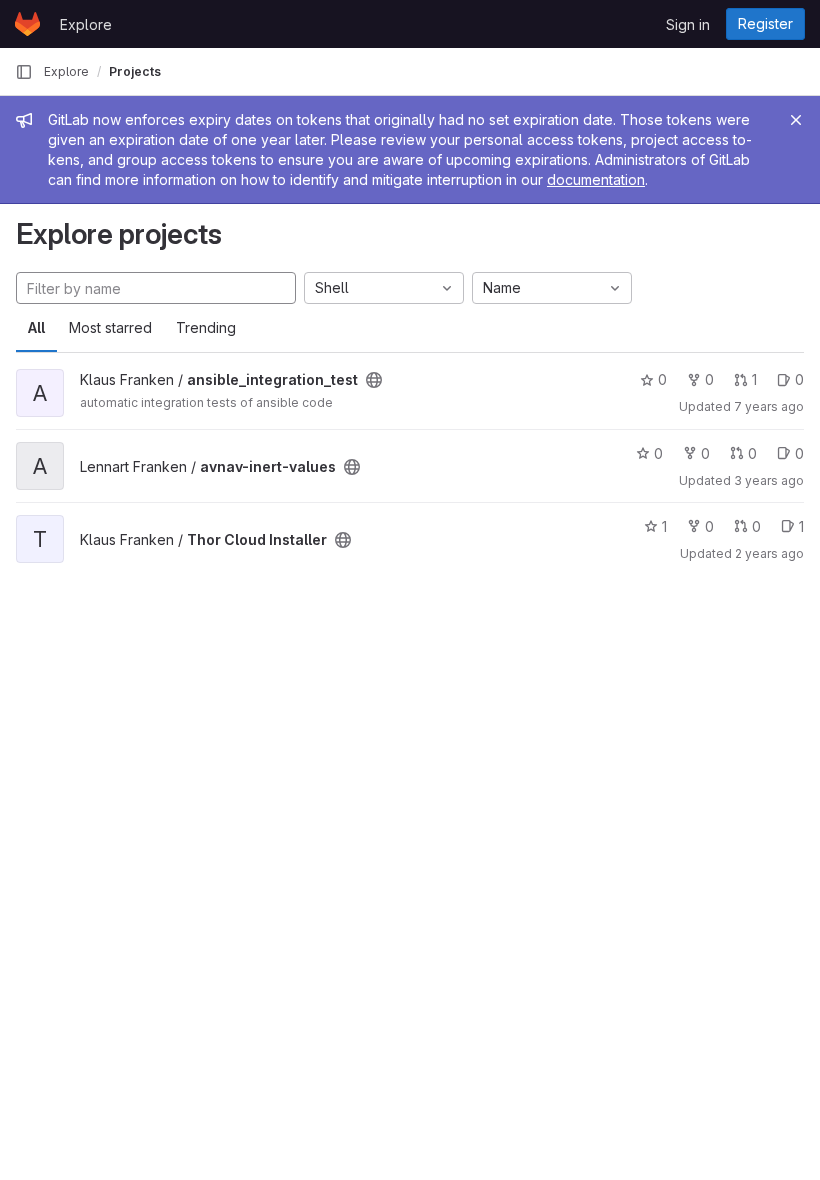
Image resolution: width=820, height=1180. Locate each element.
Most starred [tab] (110, 327)
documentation (596, 179)
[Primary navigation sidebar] (24, 72)
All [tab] (36, 327)
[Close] (796, 120)
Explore (86, 24)
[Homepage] (27, 24)
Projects (135, 71)
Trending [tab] (206, 327)
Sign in (688, 24)
